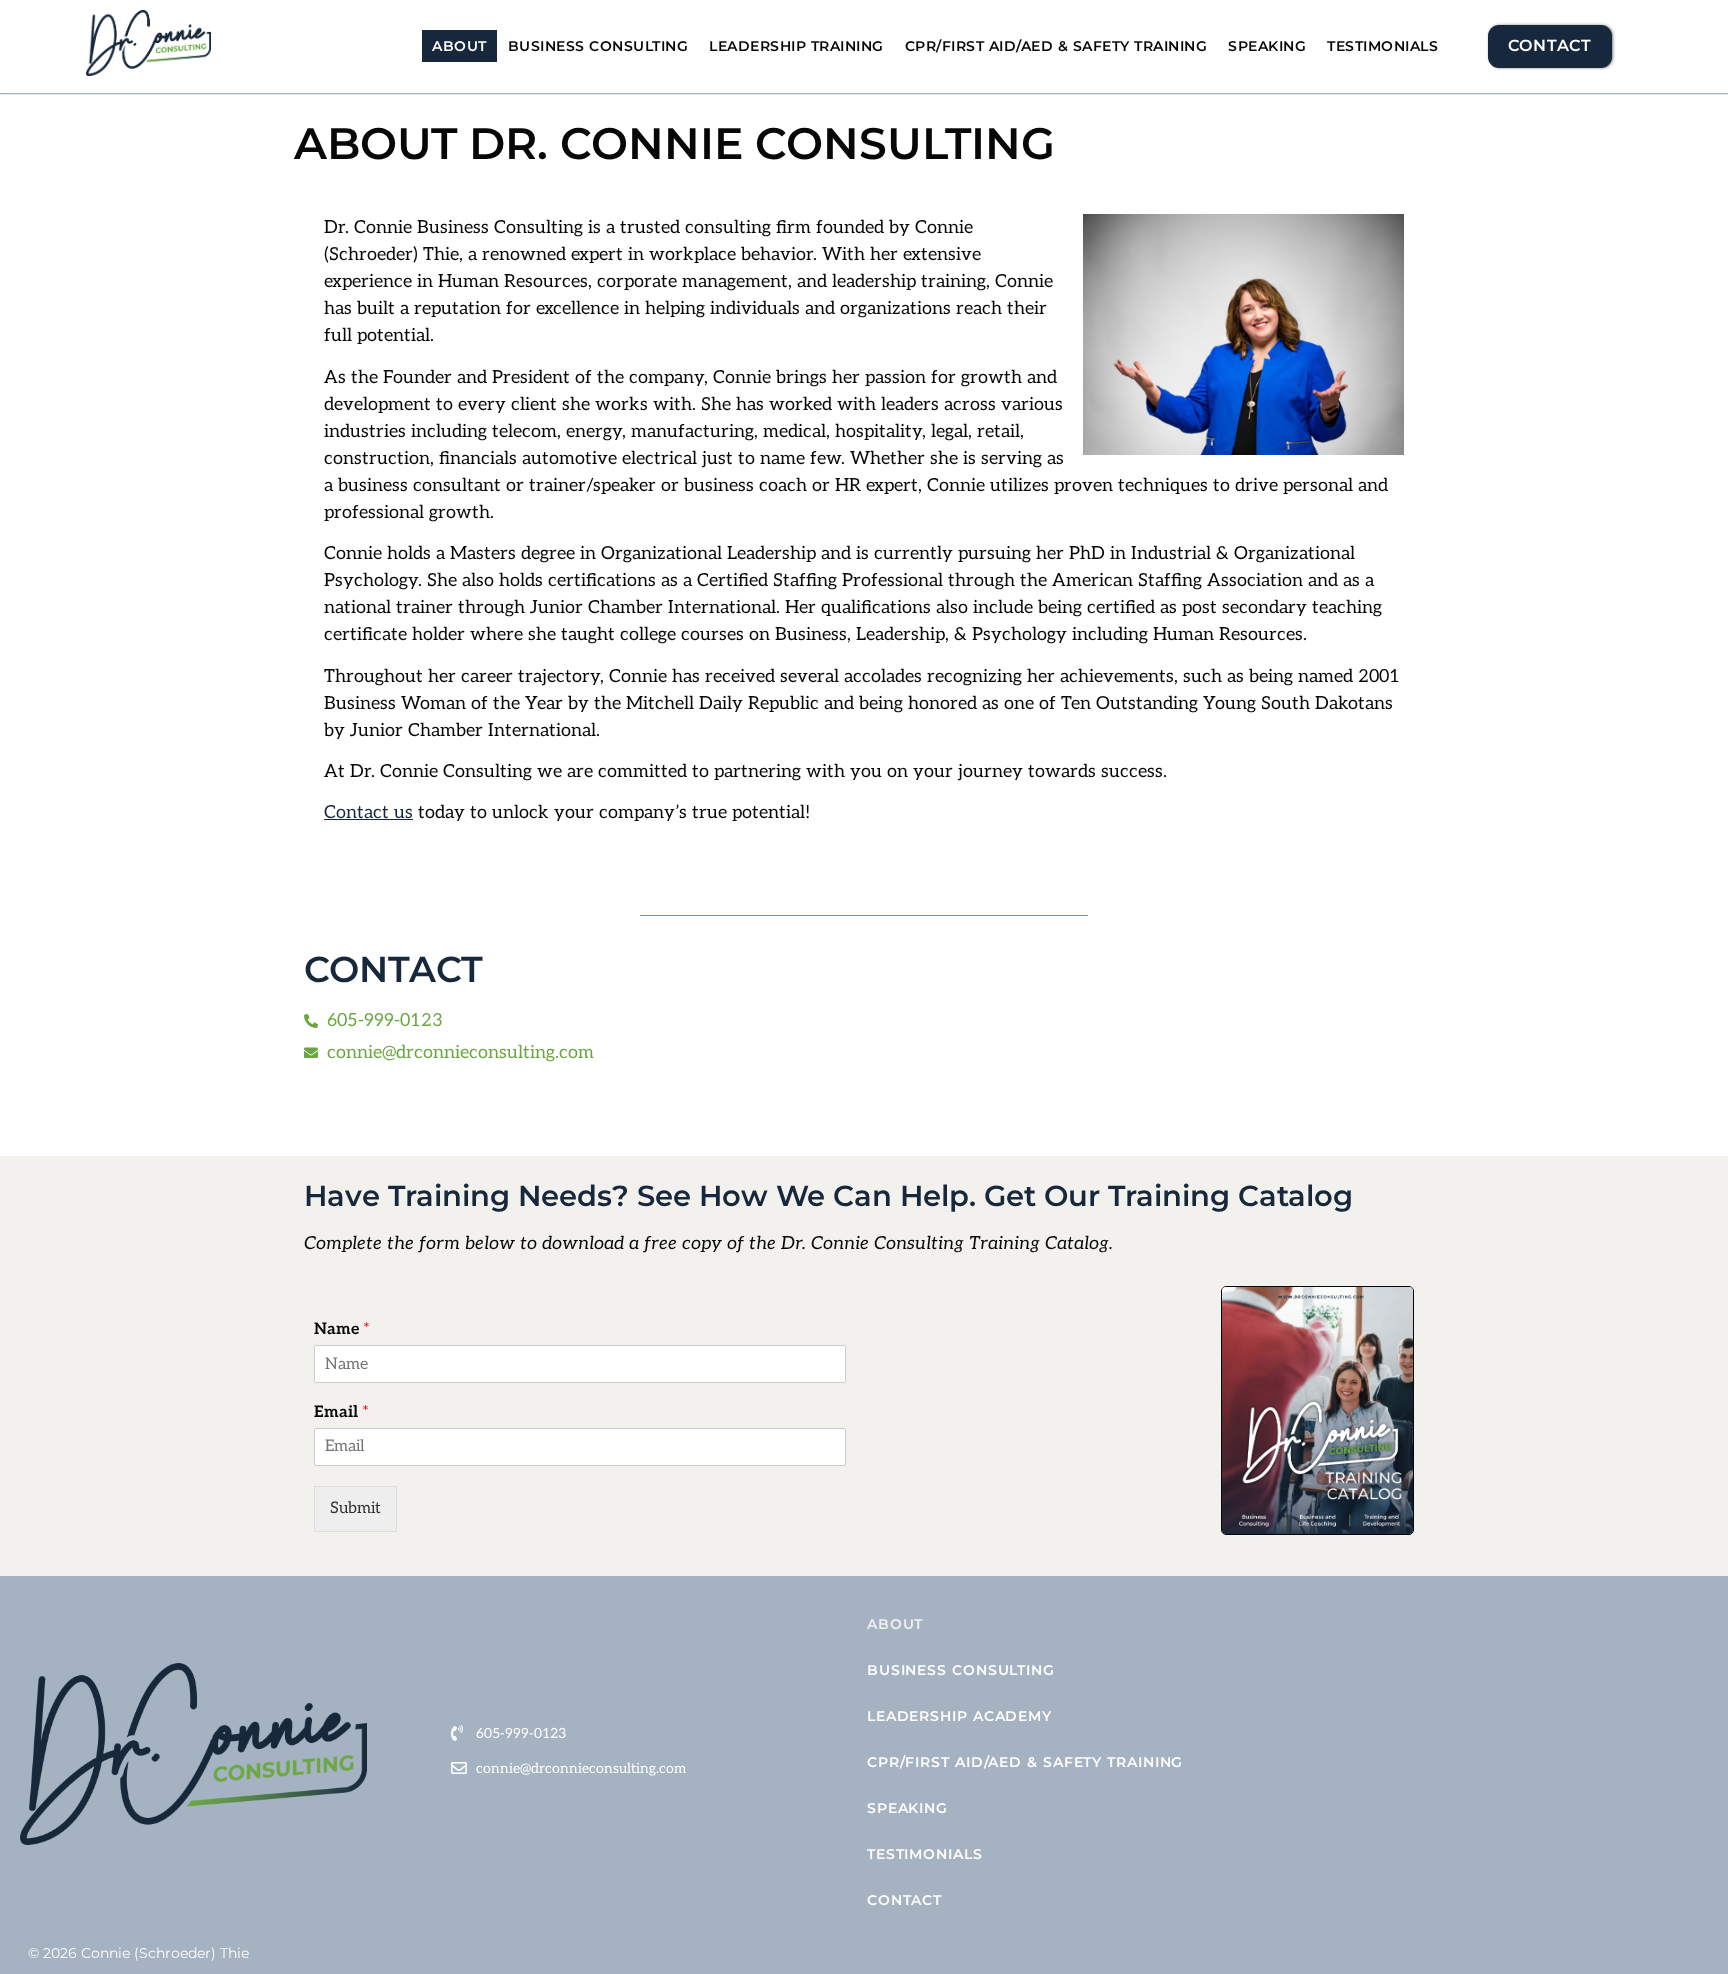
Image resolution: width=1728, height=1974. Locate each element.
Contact (904, 1900)
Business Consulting (598, 46)
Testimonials (1382, 46)
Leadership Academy (959, 1716)
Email (341, 1412)
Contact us (368, 812)
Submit (355, 1508)
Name (342, 1329)
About (459, 46)
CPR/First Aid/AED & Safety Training (1056, 46)
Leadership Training (796, 46)
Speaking (1267, 46)
